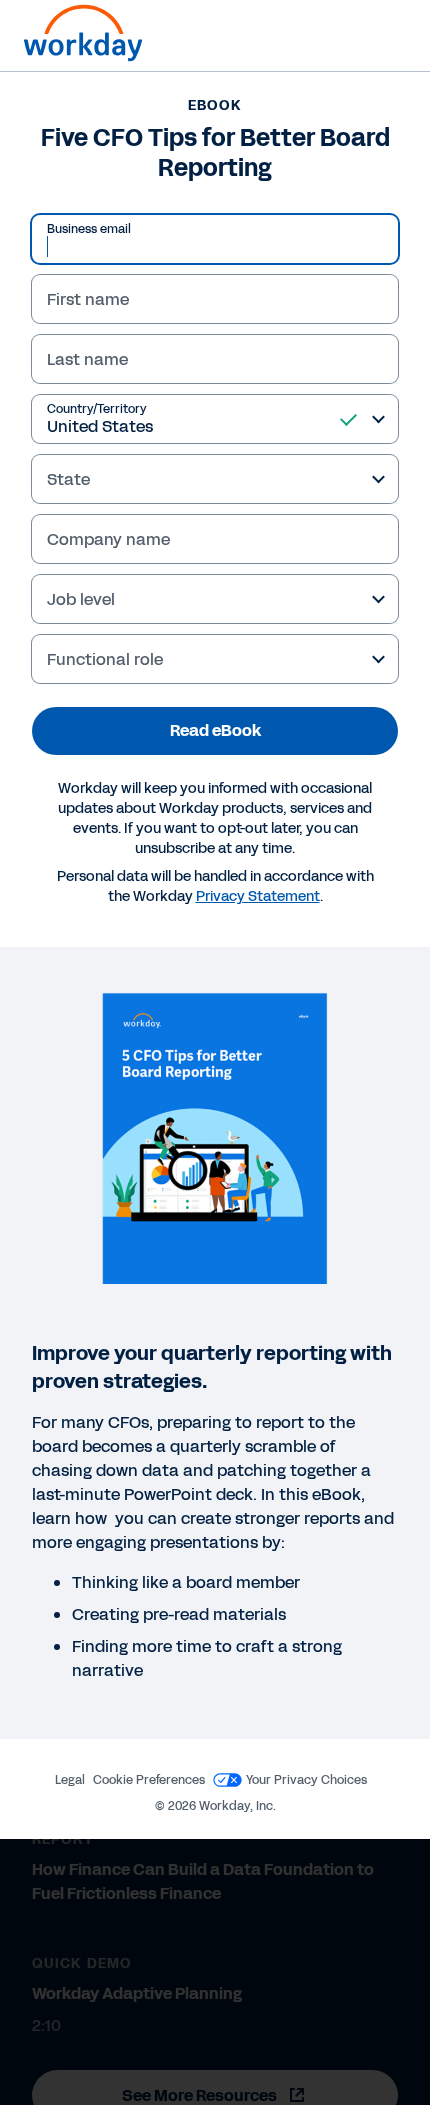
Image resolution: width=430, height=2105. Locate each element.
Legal (70, 1780)
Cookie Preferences (149, 1780)
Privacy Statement (258, 896)
